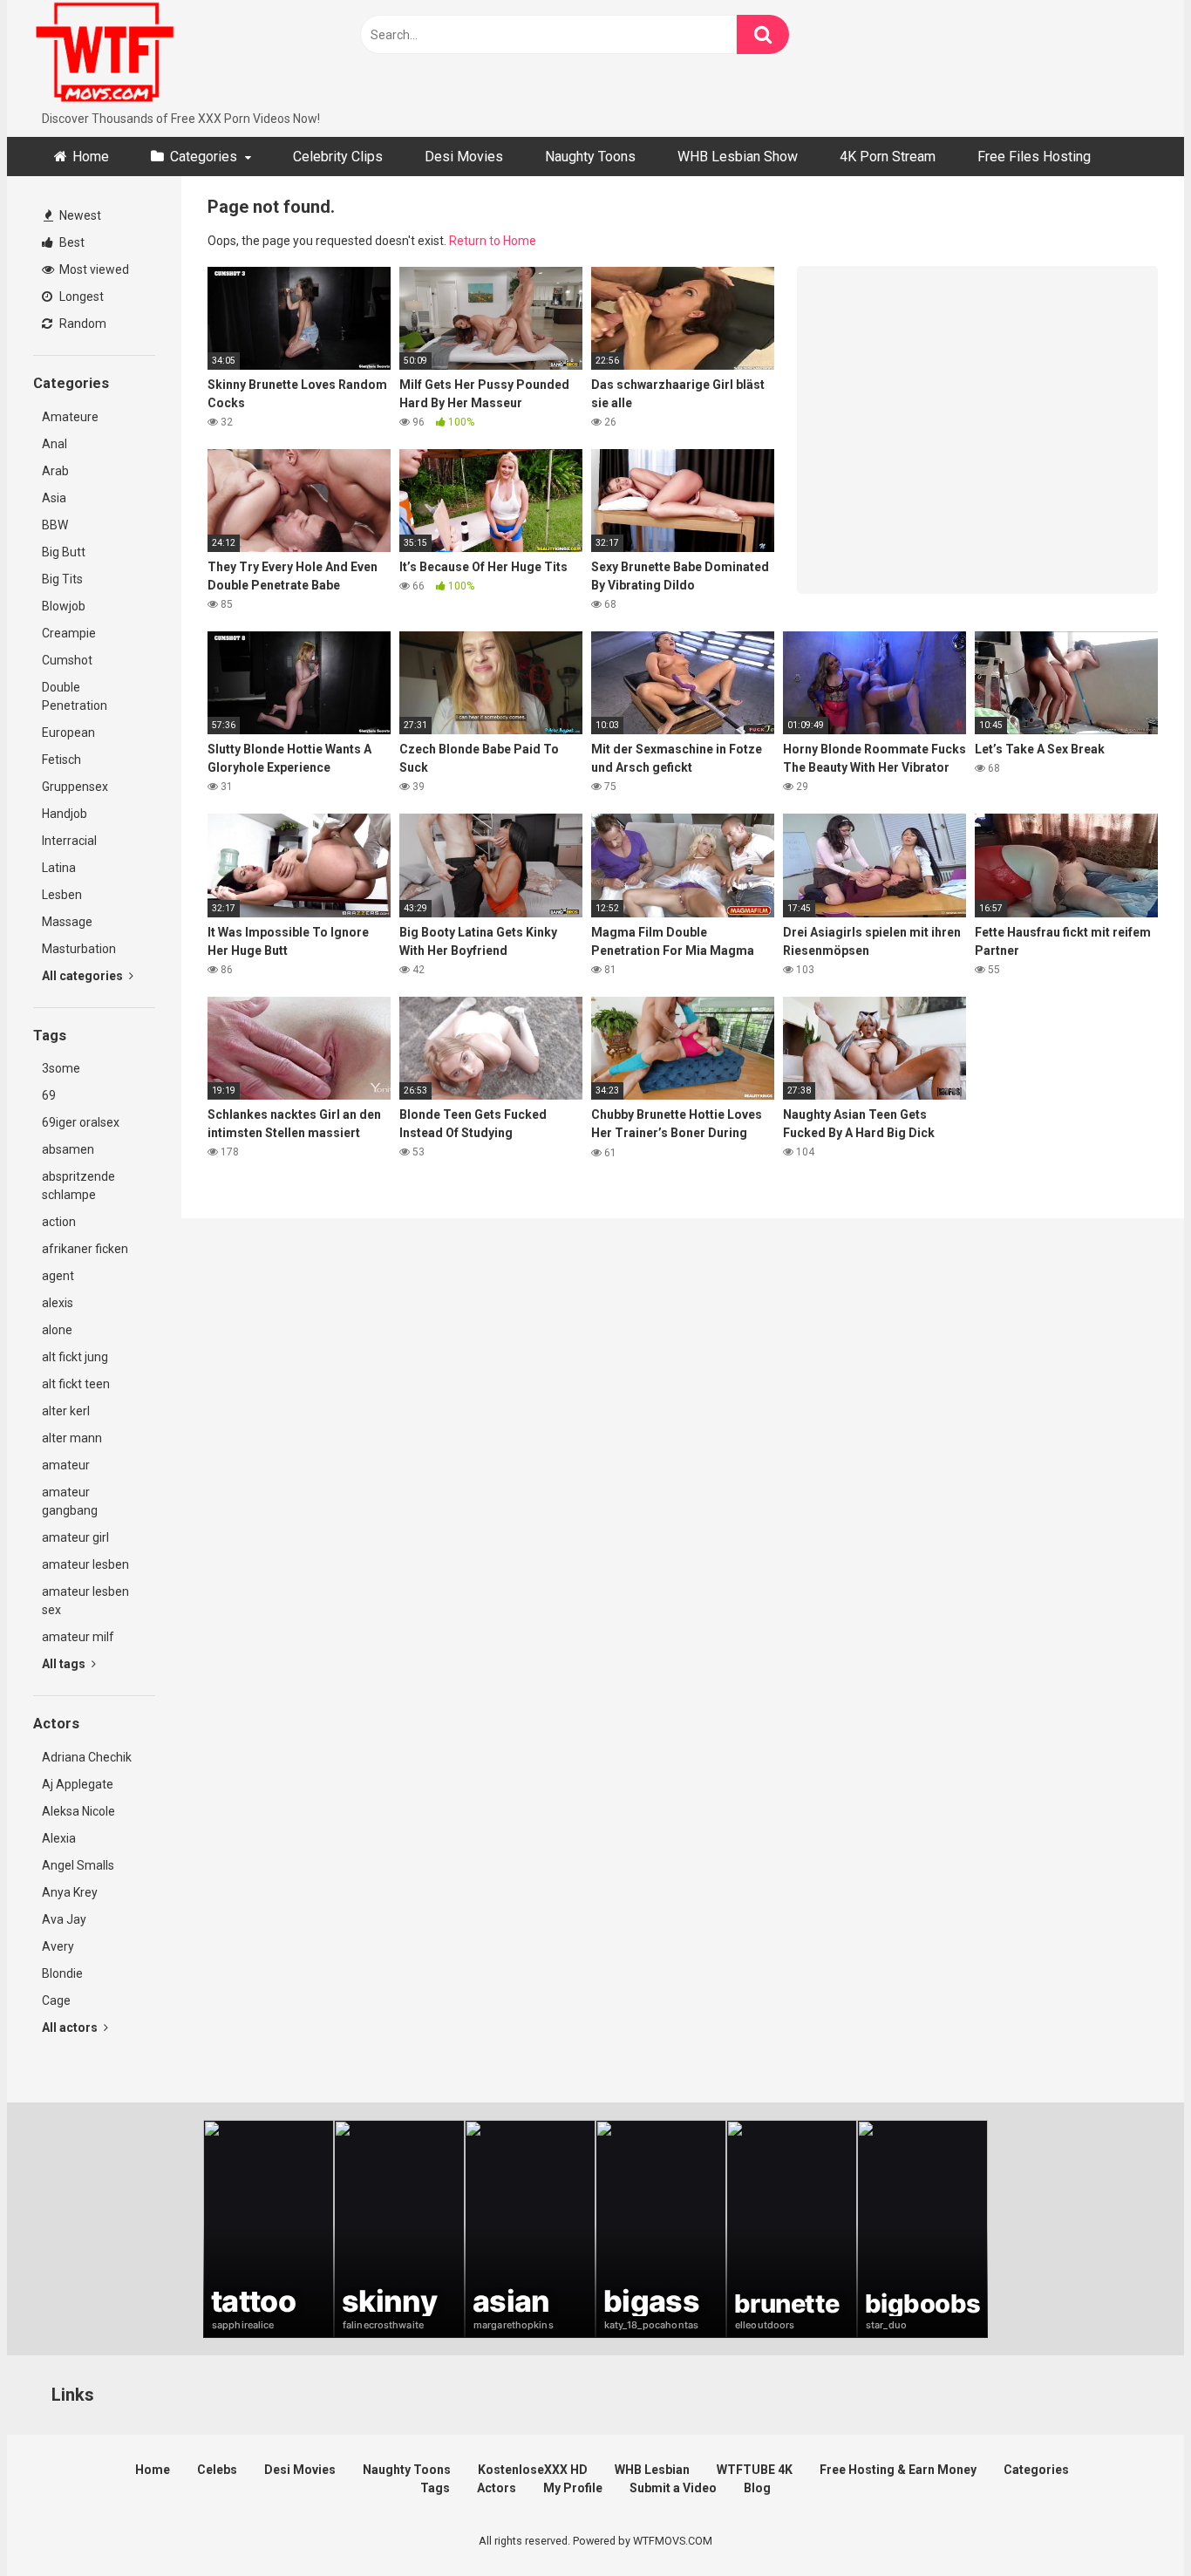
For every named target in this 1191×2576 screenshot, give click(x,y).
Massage (67, 922)
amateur (66, 1465)
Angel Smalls (78, 1865)
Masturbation (79, 949)
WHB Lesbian (652, 2470)
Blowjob (64, 606)
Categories (204, 157)
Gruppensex (75, 787)
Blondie (62, 1973)
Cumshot (67, 660)
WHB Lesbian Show (738, 157)
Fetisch (61, 760)
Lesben (62, 895)
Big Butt (64, 552)
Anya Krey (70, 1892)
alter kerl (66, 1411)
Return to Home (493, 241)
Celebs (217, 2470)
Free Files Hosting (1034, 157)
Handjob (65, 814)
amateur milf (78, 1637)
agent (58, 1276)
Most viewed (93, 269)
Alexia (59, 1838)
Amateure (70, 417)
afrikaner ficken (85, 1249)
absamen (68, 1149)
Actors (497, 2488)
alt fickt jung (75, 1357)
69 (49, 1095)
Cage (56, 2000)
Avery (58, 1946)
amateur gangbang (70, 1501)
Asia (54, 498)
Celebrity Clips (338, 157)
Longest (80, 296)
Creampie (69, 633)
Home (91, 157)
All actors (71, 2027)
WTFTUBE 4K (755, 2470)
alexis (58, 1303)
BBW (55, 525)
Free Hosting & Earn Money (898, 2470)
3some (61, 1068)
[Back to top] (1133, 2523)
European (68, 733)
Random (82, 324)
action (59, 1222)
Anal (54, 444)
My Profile (573, 2488)
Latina (59, 868)
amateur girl (75, 1537)
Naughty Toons (590, 157)
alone (57, 1330)
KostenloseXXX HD (533, 2470)
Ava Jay (64, 1919)
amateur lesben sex (85, 1601)
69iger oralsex (81, 1122)
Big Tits (62, 579)
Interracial (69, 841)
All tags (65, 1664)
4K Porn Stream (888, 157)
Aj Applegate (78, 1784)
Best (71, 242)
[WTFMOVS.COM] (105, 55)
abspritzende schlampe (78, 1186)
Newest (79, 215)
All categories (84, 976)
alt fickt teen (76, 1384)
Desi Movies (464, 157)
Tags (435, 2488)
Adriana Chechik (87, 1757)
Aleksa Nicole (78, 1811)
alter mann (72, 1438)
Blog (757, 2488)
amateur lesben (85, 1564)
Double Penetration (75, 696)
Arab (55, 471)
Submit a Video (673, 2488)
